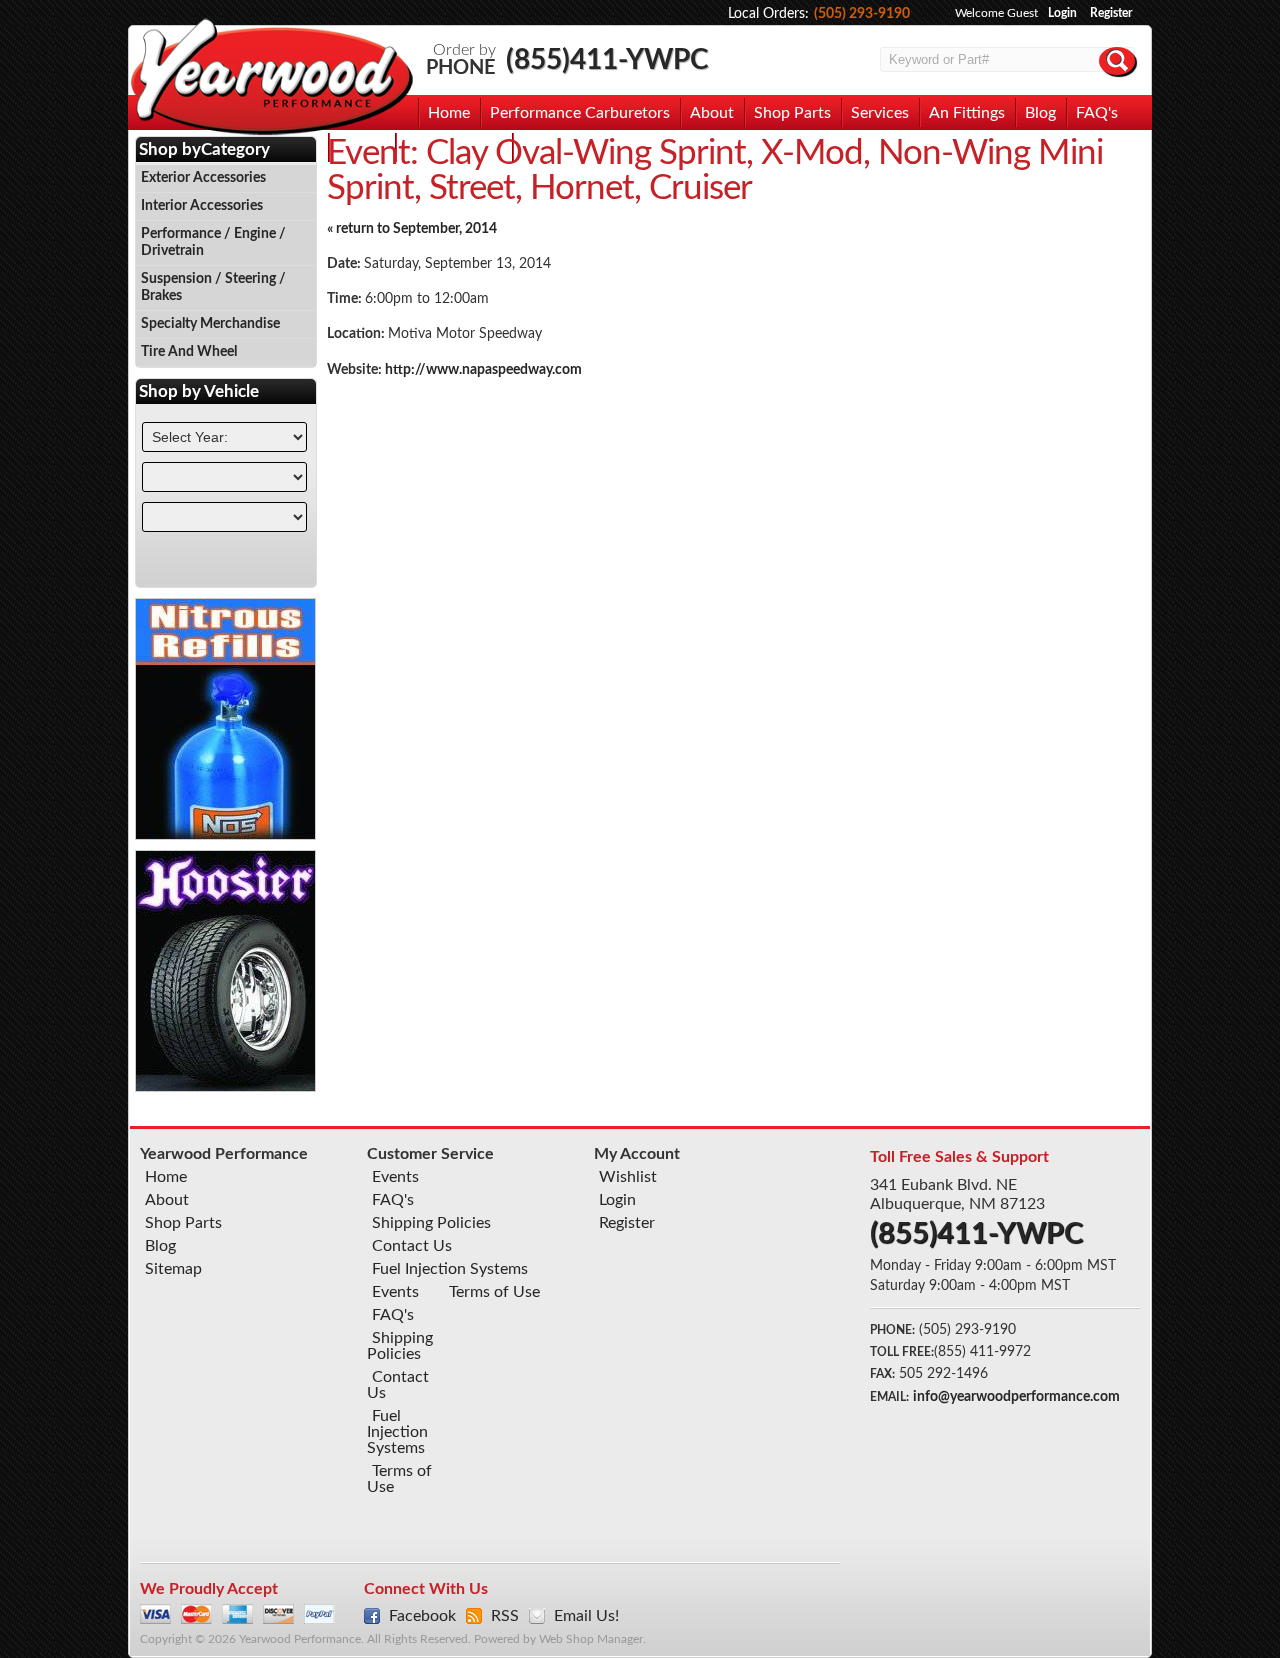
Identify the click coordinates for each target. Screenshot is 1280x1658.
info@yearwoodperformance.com (1016, 1397)
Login (1062, 13)
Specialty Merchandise (210, 324)
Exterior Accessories (203, 178)
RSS (505, 1616)
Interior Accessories (202, 206)
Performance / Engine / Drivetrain (213, 242)
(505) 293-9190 (862, 14)
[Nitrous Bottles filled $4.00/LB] (226, 835)
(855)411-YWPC (607, 60)
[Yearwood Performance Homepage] (271, 78)
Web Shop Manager (591, 1639)
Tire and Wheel (189, 352)
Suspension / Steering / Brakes (213, 287)
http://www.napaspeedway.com (483, 370)
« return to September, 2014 (412, 229)
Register (1111, 13)
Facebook (422, 1616)
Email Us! (586, 1616)
